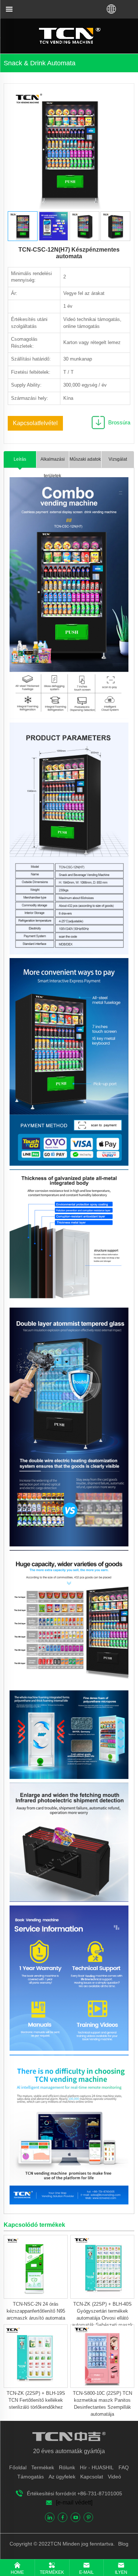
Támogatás (31, 2477)
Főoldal (18, 2467)
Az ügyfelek (62, 2477)
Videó (114, 2477)
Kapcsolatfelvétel (35, 423)
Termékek (43, 2467)
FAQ (124, 2467)
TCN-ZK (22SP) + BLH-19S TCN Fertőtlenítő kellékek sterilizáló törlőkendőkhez (36, 2400)
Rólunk (67, 2467)
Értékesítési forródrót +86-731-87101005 (75, 2493)
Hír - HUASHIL (97, 2467)
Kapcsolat (92, 2477)
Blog (123, 2544)
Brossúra (119, 422)
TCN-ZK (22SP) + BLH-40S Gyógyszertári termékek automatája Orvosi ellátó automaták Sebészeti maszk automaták (102, 2318)
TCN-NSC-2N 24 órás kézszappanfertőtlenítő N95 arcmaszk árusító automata (36, 2311)
